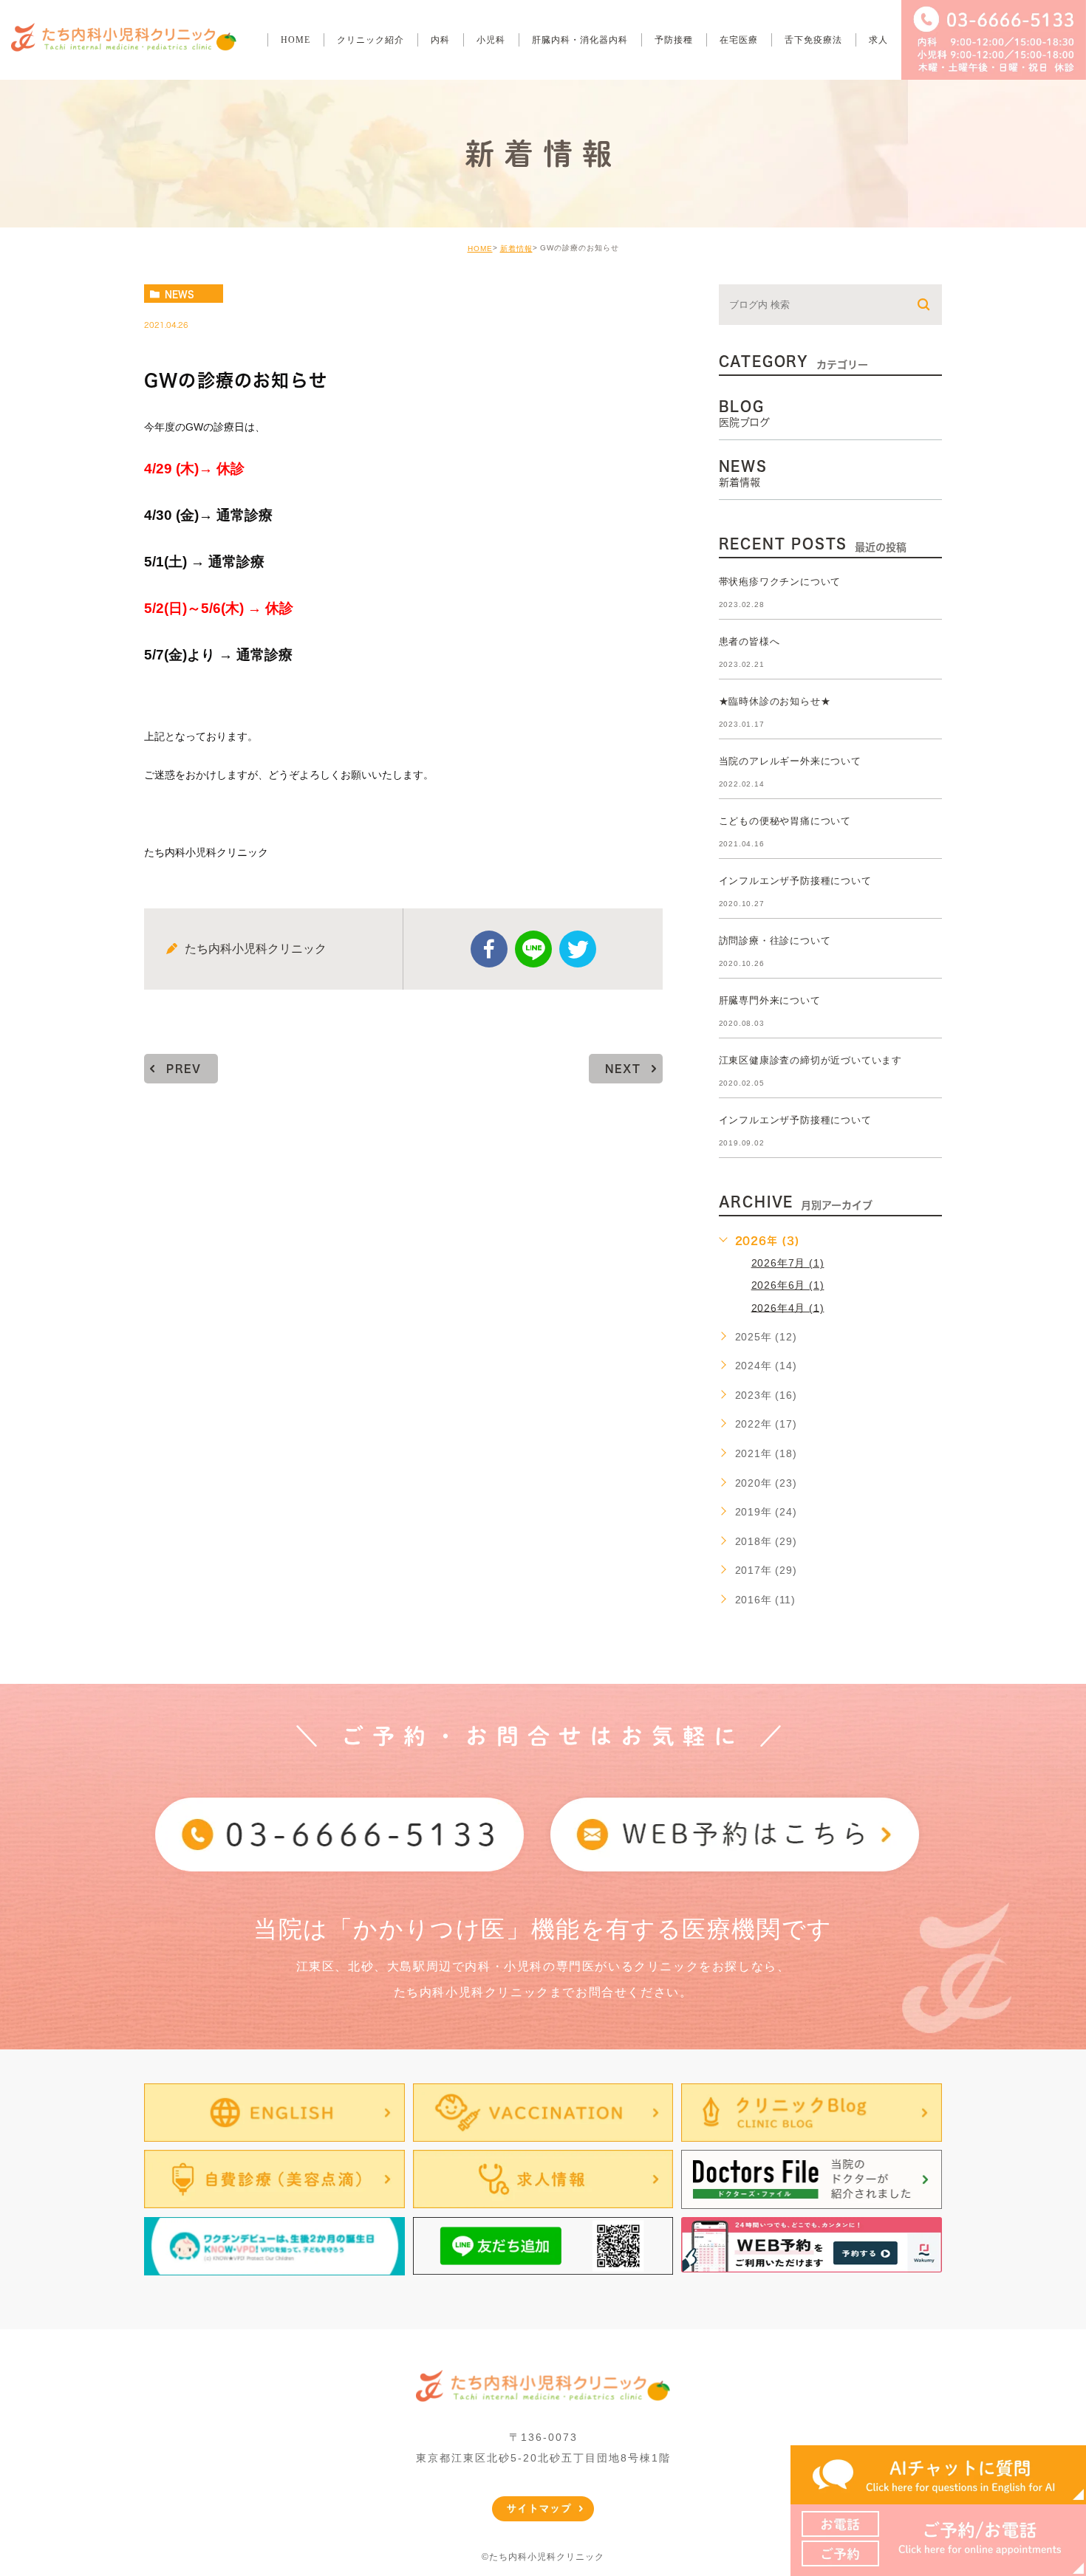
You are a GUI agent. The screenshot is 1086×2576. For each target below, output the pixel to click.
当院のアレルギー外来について (790, 761)
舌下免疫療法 (813, 40)
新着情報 (516, 249)
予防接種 (674, 40)
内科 (440, 40)
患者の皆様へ (749, 641)
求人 (878, 40)
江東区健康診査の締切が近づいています (810, 1060)
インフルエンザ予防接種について (795, 881)
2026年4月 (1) (788, 1307)
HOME (296, 40)
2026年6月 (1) (788, 1285)
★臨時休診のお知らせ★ (775, 701)
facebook (489, 949)
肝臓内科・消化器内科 (580, 40)
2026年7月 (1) (788, 1263)
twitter (578, 949)
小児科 (491, 40)
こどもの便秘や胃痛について (785, 821)
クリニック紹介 (370, 40)
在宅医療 (739, 40)
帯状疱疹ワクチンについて (780, 582)
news (180, 294)
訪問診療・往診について (775, 941)
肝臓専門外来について (770, 1000)
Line (533, 949)
